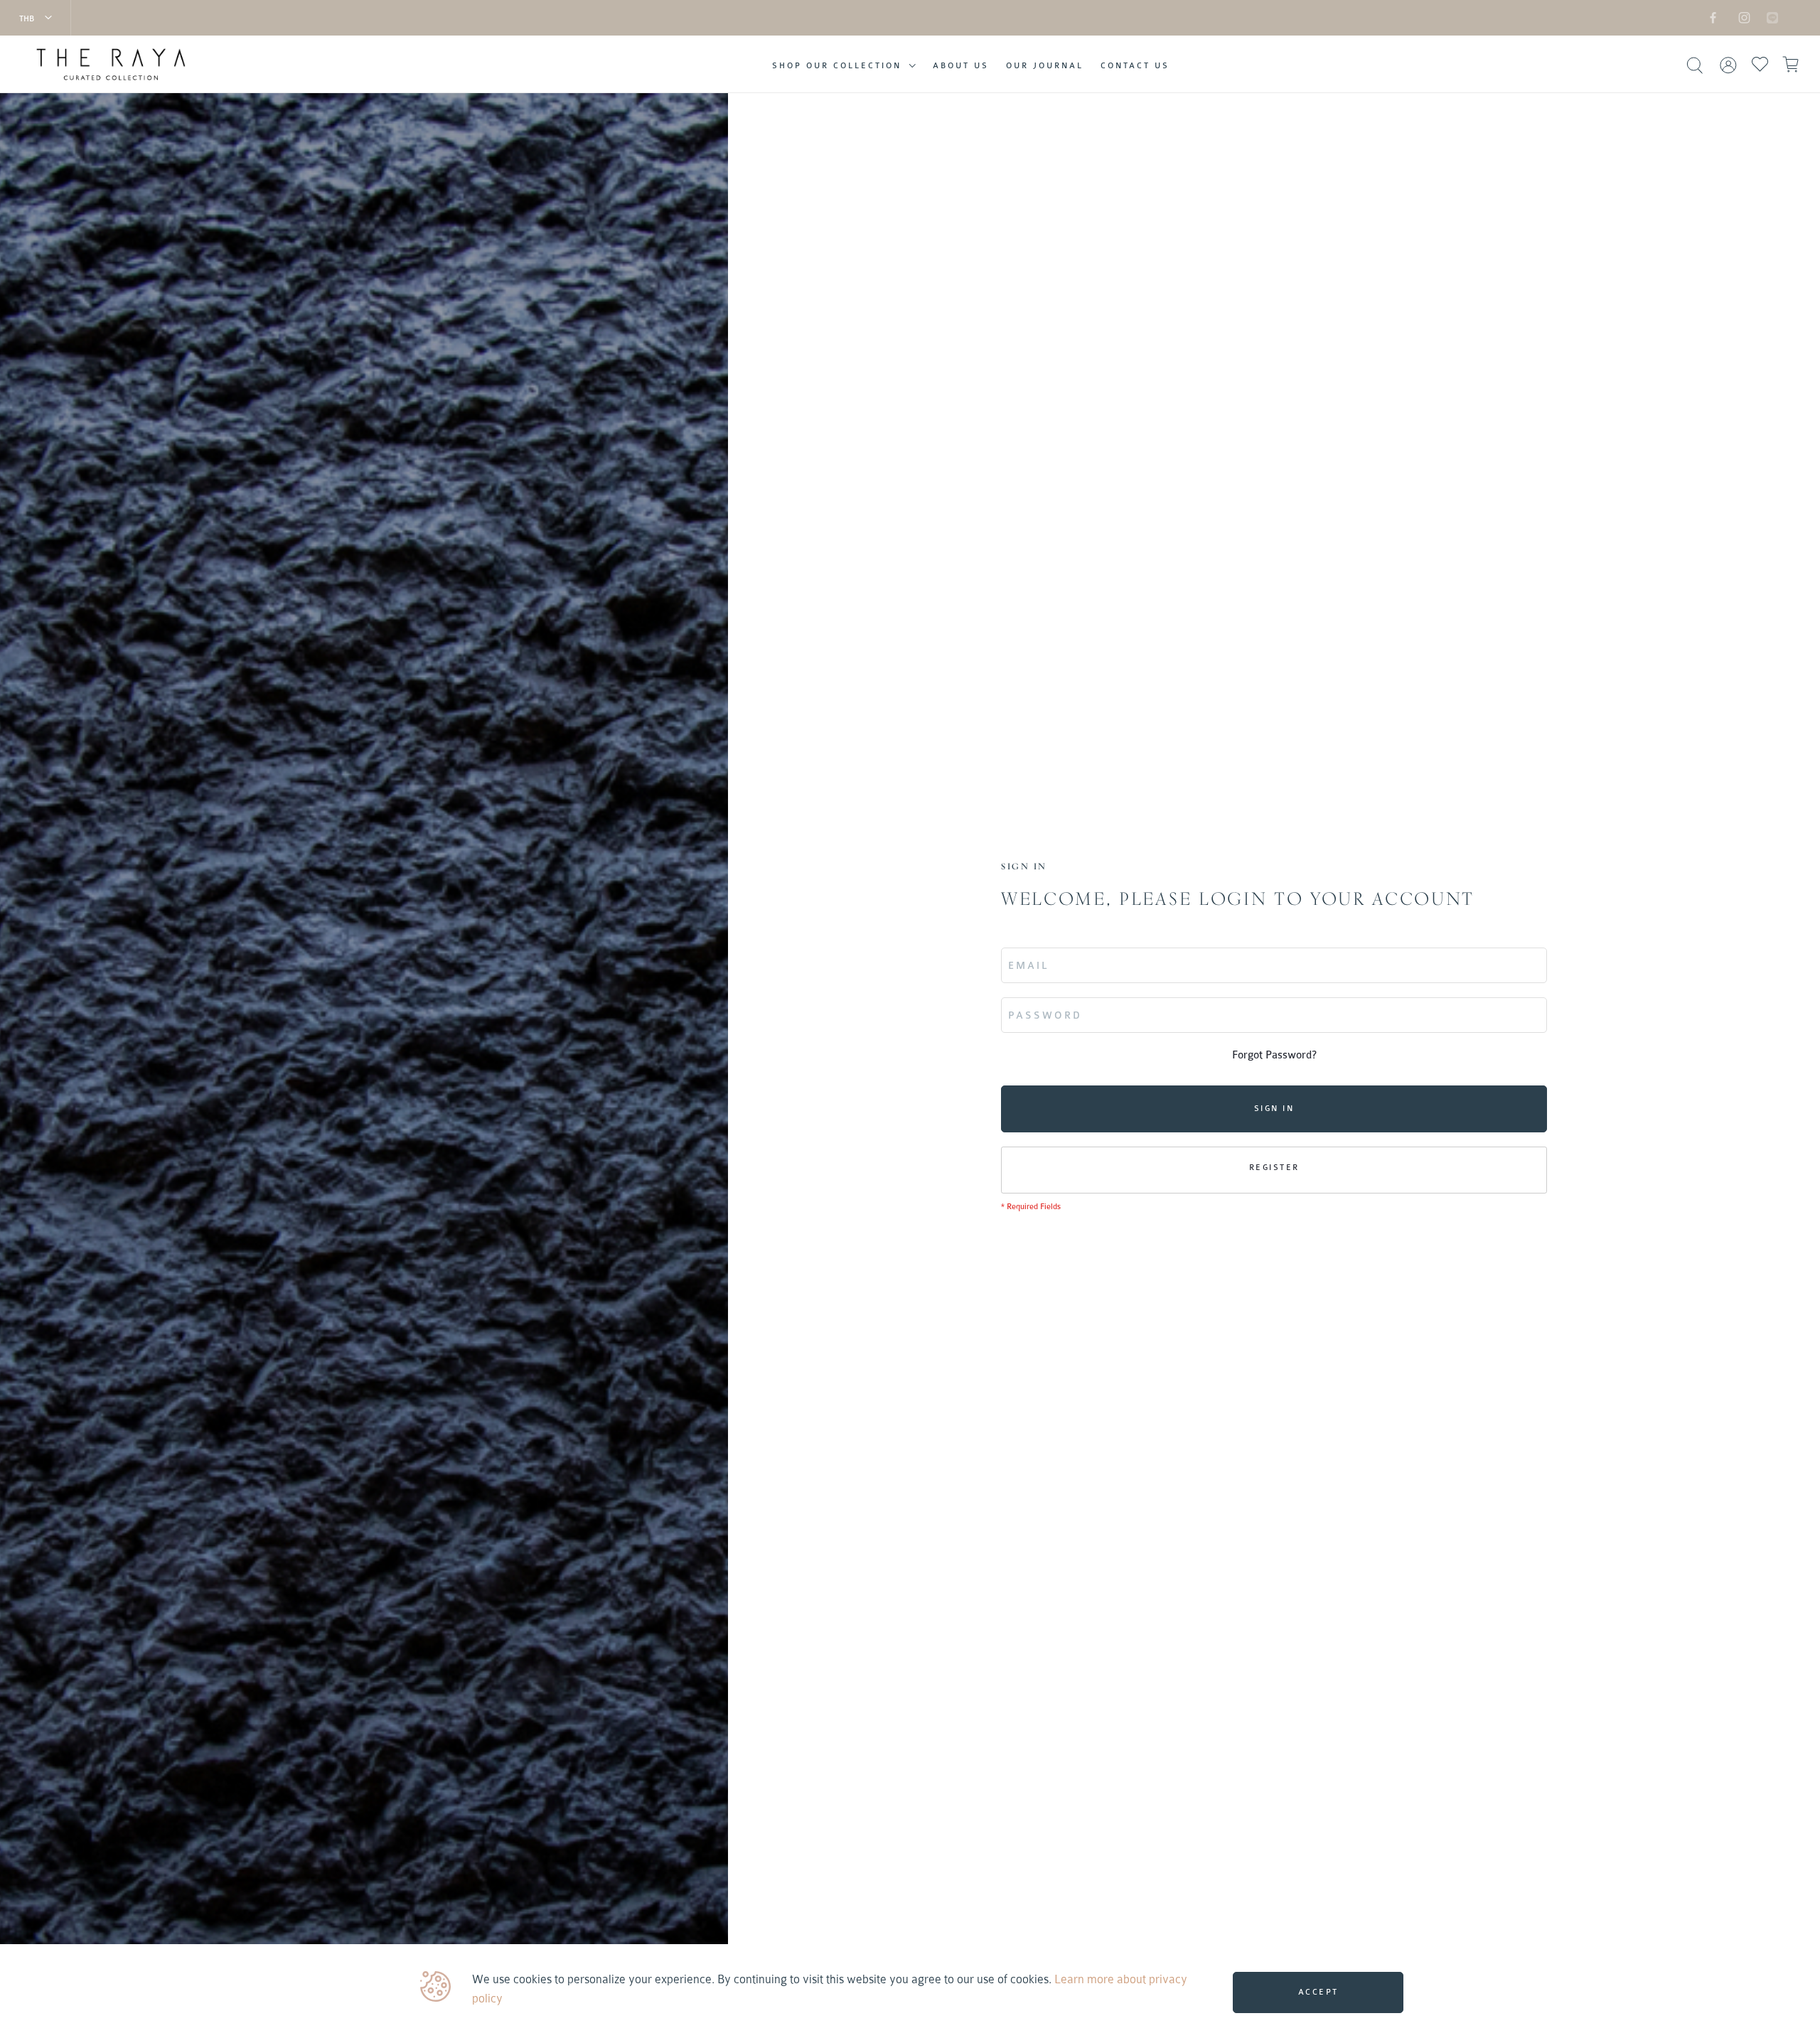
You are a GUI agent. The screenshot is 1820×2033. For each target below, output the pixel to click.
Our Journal (1045, 66)
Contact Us (1135, 66)
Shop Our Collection (837, 66)
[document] (912, 1989)
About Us (961, 66)
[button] (36, 18)
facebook (1713, 17)
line (1765, 17)
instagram (1742, 17)
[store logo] (169, 65)
